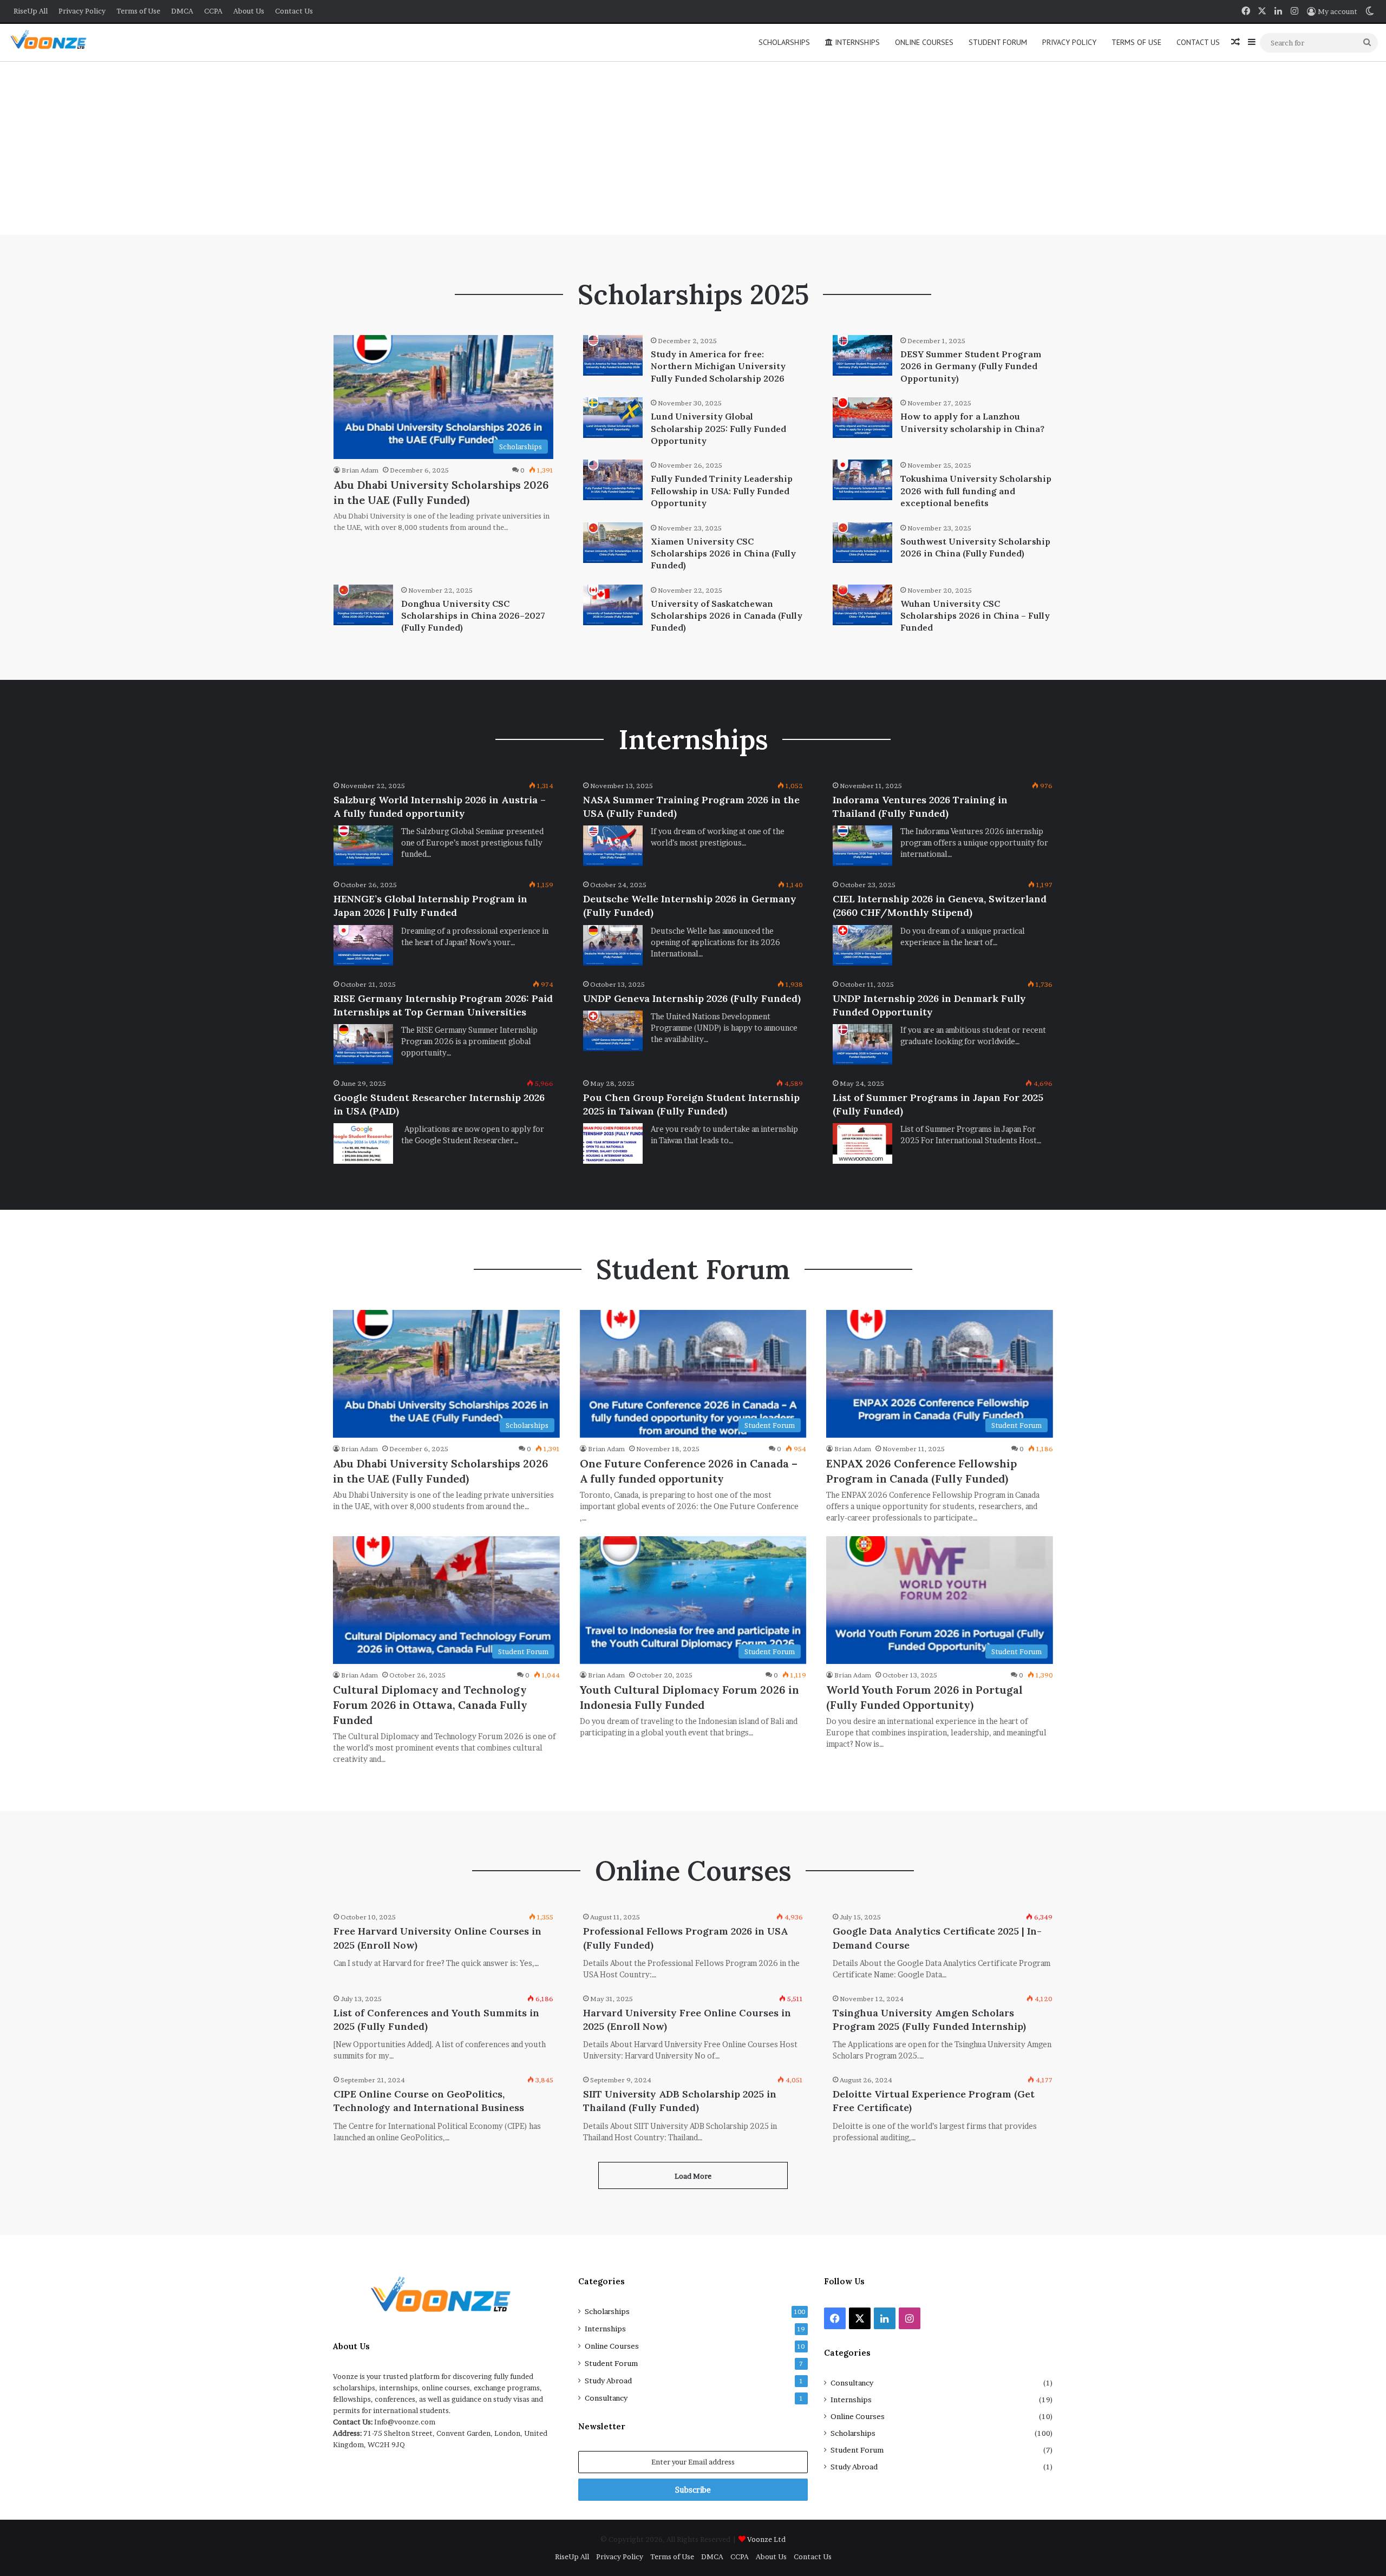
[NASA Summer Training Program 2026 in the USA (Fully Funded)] (613, 846)
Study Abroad (608, 2381)
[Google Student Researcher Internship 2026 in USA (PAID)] (363, 1143)
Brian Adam (360, 470)
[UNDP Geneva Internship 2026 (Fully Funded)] (613, 1031)
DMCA (182, 11)
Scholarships (784, 42)
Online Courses (924, 42)
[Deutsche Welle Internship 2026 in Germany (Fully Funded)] (613, 945)
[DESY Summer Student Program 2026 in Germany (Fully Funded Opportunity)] (862, 355)
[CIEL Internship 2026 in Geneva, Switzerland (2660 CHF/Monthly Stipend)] (862, 945)
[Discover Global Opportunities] (52, 42)
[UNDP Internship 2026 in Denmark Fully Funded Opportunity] (862, 1044)
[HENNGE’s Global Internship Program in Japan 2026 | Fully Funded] (363, 945)
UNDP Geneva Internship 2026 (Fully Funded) (692, 998)
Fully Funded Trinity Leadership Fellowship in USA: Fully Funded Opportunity (722, 491)
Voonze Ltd (766, 2539)
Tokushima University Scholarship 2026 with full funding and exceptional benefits (976, 491)
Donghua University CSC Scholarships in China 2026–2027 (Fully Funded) (473, 616)
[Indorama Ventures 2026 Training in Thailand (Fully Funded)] (862, 846)
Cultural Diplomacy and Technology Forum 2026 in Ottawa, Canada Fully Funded (430, 1705)
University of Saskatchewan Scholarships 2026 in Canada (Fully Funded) (727, 616)
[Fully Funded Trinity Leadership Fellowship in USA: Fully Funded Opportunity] (613, 480)
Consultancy (606, 2398)
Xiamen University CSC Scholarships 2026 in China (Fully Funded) (723, 553)
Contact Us (294, 11)
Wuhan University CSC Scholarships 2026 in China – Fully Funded (975, 616)
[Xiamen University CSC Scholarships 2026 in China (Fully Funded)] (613, 543)
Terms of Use (138, 11)
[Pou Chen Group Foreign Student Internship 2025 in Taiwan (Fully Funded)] (613, 1143)
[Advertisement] (693, 148)
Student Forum (998, 42)
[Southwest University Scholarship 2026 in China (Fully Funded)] (862, 543)
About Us (249, 11)
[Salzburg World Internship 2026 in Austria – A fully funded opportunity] (363, 846)
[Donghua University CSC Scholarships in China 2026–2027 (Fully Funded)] (363, 605)
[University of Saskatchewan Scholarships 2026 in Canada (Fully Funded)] (613, 605)
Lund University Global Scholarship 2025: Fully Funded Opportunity (718, 428)
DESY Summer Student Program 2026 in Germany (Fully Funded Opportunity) (971, 366)
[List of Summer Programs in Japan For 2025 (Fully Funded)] (862, 1143)
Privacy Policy (82, 11)
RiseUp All (31, 11)
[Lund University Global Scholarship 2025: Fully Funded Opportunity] (613, 418)
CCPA (213, 11)
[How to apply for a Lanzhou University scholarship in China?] (862, 418)
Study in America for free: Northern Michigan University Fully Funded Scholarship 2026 (718, 366)
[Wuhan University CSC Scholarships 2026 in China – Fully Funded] (862, 605)
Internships (856, 42)
